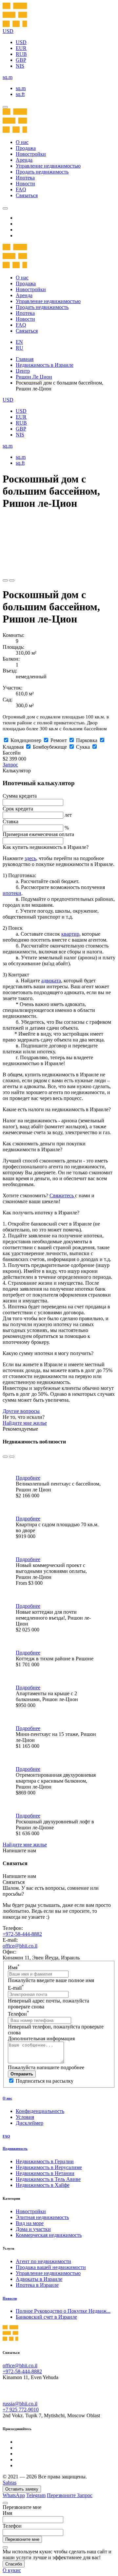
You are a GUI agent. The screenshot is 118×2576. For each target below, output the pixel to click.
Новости (25, 184)
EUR (21, 48)
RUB (21, 54)
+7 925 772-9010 (21, 2410)
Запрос (10, 765)
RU (20, 348)
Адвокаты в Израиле (39, 2279)
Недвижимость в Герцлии (45, 2161)
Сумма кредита (20, 796)
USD (21, 42)
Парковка (87, 740)
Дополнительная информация (41, 2038)
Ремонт (59, 740)
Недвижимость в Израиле (45, 365)
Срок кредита (18, 809)
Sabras (10, 2482)
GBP (21, 60)
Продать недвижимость (42, 172)
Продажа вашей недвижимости (51, 2267)
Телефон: (13, 1928)
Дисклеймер (29, 2123)
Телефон (19, 2014)
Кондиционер (26, 740)
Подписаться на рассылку (45, 2081)
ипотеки (12, 893)
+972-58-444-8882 (22, 1934)
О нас (22, 142)
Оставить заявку (22, 2489)
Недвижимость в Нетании (45, 2173)
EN (19, 342)
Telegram (36, 2495)
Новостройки (31, 154)
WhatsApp (14, 2495)
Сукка (83, 747)
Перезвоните (62, 2495)
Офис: (10, 1952)
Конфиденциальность (40, 2111)
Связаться (27, 195)
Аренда (24, 160)
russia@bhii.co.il (20, 2404)
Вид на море (30, 2223)
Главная (25, 359)
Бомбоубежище (50, 747)
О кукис (12, 2570)
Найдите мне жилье (25, 1423)
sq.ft (20, 94)
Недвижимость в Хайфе (43, 2185)
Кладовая (13, 747)
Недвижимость (15, 2148)
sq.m (21, 88)
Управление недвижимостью (48, 166)
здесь (30, 858)
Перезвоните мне (22, 2539)
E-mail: (10, 1940)
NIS (20, 66)
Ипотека (25, 178)
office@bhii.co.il (20, 1946)
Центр (23, 371)
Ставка (10, 821)
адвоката (51, 981)
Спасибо (14, 2564)
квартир (70, 934)
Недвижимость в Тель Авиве (48, 2179)
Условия (25, 2117)
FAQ (21, 189)
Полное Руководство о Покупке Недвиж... (63, 2311)
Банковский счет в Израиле (46, 2317)
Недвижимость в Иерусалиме (49, 2167)
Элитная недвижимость (42, 2217)
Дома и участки (33, 2229)
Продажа (26, 148)
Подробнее (28, 1478)
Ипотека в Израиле (37, 2285)
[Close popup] (5, 2503)
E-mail (16, 1988)
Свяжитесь (62, 1195)
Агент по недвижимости (43, 2261)
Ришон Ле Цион (34, 377)
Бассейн (12, 753)
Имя (14, 1967)
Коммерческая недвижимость (49, 2235)
